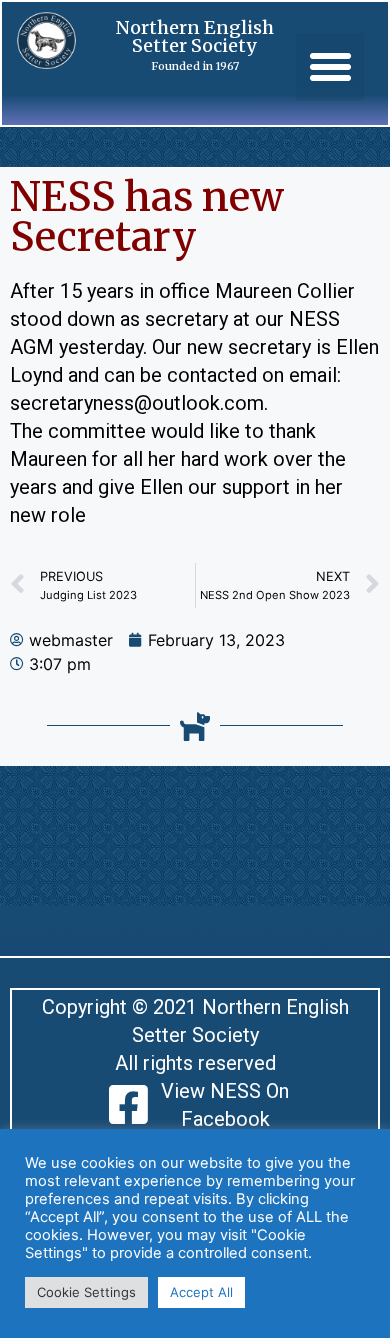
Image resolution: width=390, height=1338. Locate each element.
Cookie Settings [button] (86, 1292)
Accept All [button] (201, 1292)
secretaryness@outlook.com (137, 403)
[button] (330, 67)
